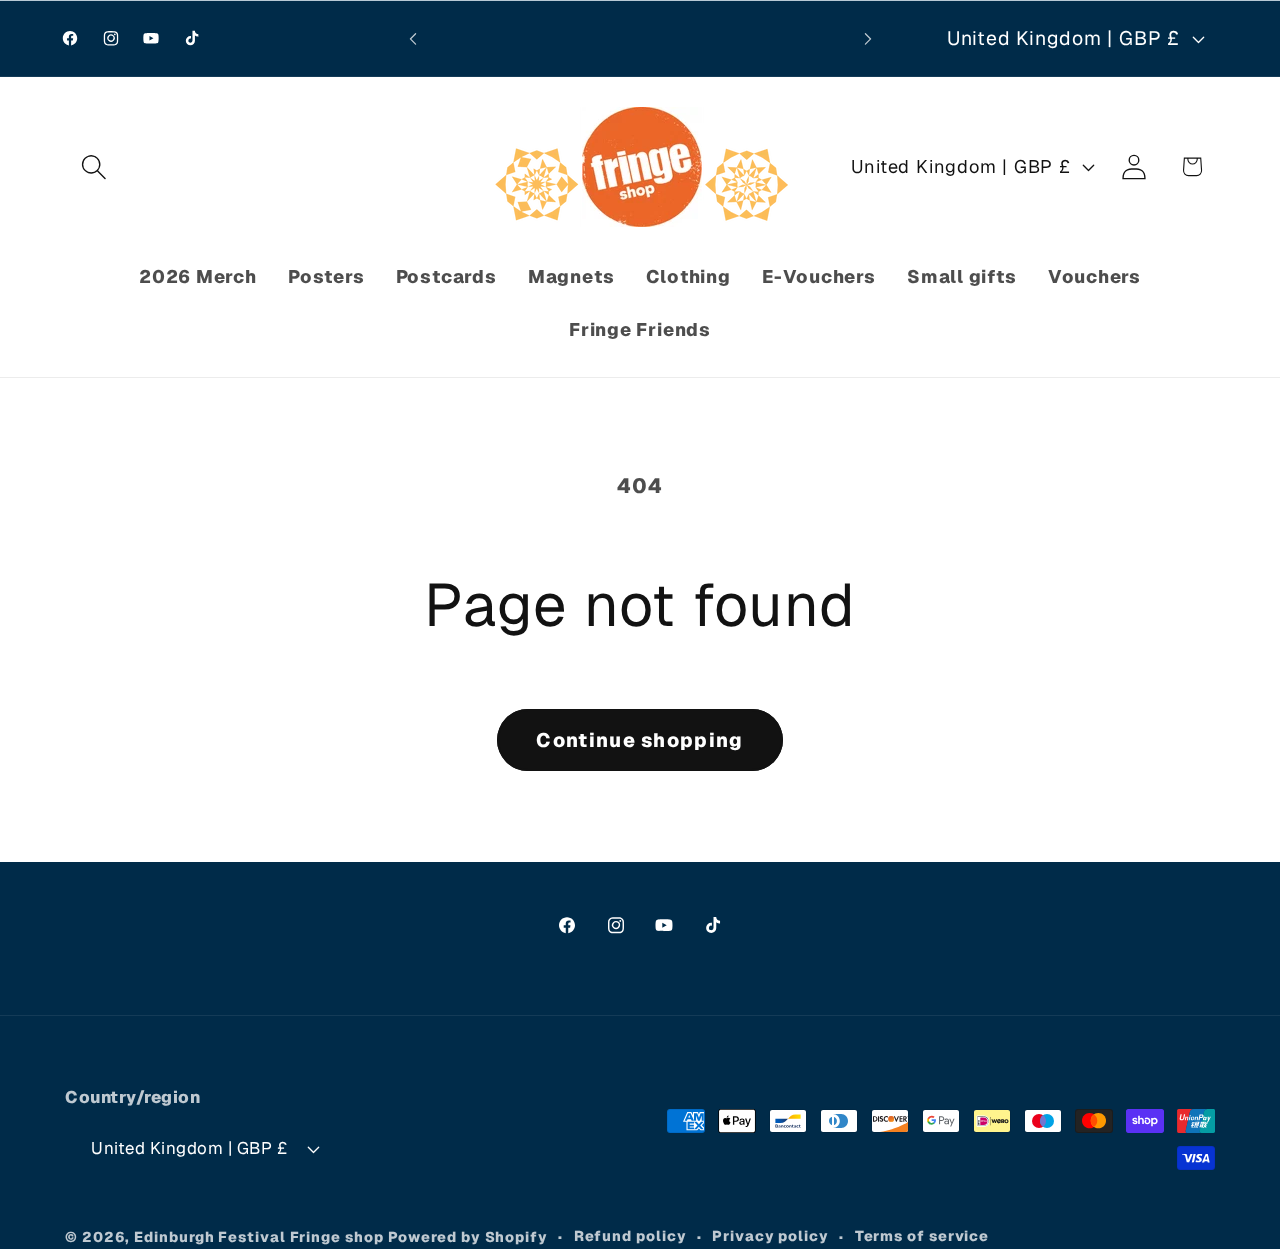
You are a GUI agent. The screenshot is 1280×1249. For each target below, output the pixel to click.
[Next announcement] (868, 38)
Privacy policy (770, 1236)
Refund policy (630, 1236)
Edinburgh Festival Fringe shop (258, 1237)
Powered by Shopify (468, 1237)
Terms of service (922, 1236)
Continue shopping (639, 740)
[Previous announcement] (413, 38)
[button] (93, 166)
